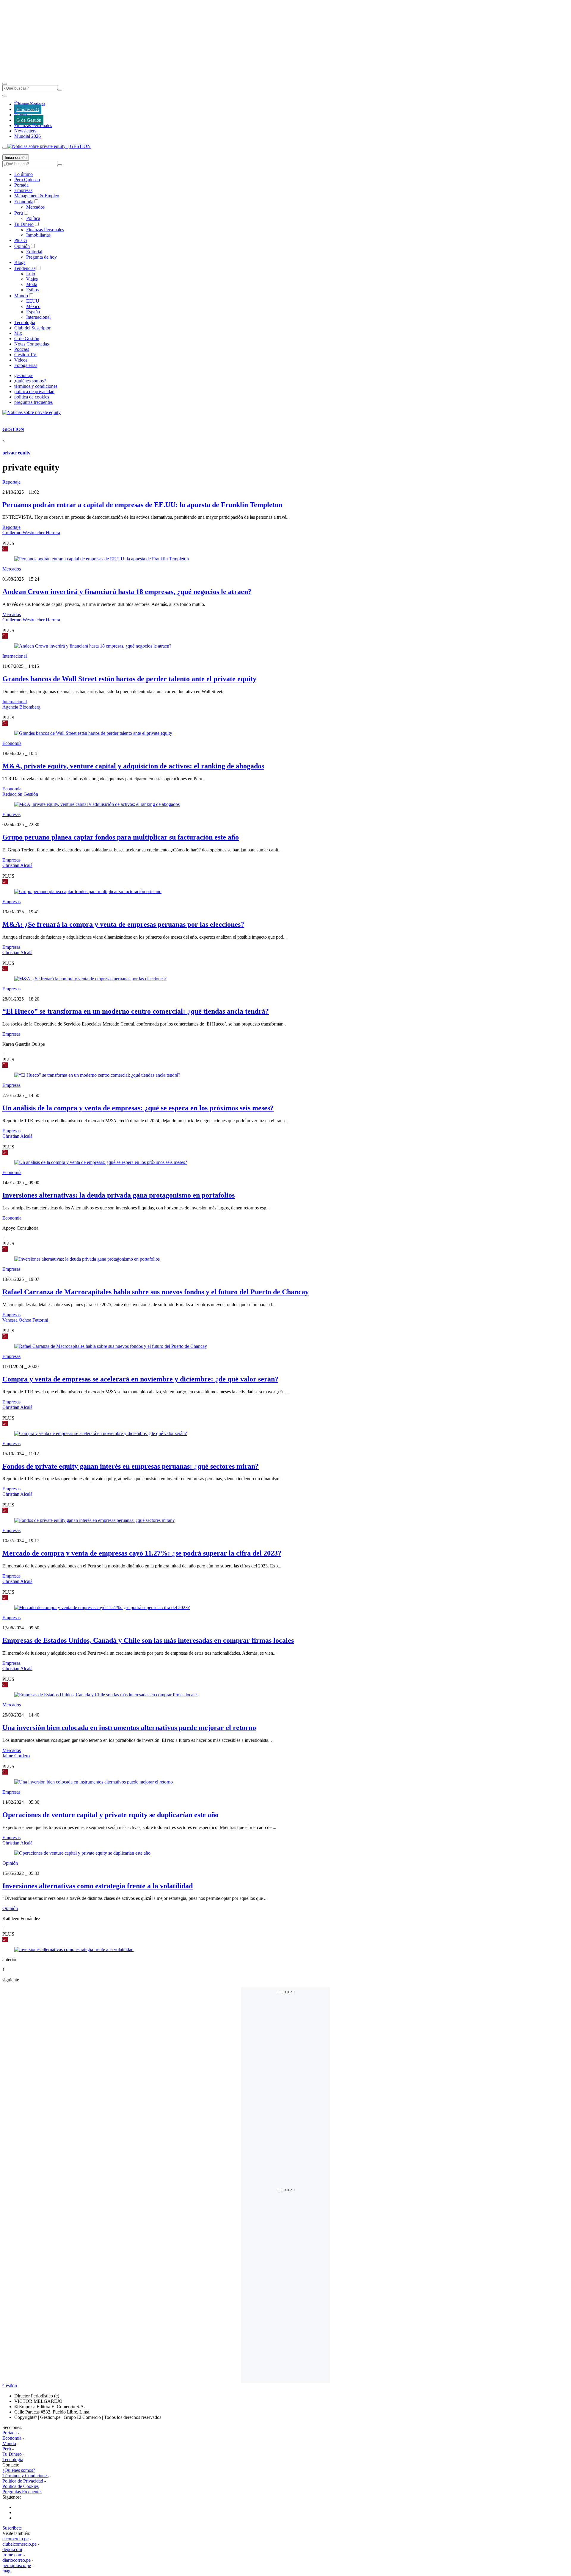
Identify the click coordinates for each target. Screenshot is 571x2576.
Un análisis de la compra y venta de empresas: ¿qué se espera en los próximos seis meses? (138, 1108)
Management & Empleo (37, 196)
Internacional (38, 317)
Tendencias (25, 268)
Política (33, 218)
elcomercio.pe (15, 2539)
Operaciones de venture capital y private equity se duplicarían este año (110, 1815)
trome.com (12, 2555)
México (33, 306)
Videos (21, 360)
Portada (21, 185)
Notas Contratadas (32, 344)
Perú (19, 213)
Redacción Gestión (20, 794)
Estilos (32, 290)
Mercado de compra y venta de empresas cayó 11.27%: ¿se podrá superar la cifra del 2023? (142, 1553)
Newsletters (25, 131)
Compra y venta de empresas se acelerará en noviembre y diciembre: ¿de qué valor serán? (140, 1379)
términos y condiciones (36, 386)
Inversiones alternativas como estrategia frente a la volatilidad (98, 1886)
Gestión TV (25, 355)
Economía (24, 202)
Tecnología (25, 322)
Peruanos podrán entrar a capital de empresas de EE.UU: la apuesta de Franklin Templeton (142, 505)
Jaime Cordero (16, 1756)
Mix (18, 333)
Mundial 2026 (28, 136)
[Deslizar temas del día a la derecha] (5, 148)
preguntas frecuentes (33, 402)
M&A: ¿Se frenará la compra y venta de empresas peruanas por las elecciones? (123, 924)
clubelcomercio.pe (19, 2544)
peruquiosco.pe (17, 2565)
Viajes (32, 279)
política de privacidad (34, 391)
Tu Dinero (24, 224)
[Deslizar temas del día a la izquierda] (5, 96)
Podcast (22, 349)
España (33, 312)
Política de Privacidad (23, 2481)
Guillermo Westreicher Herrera (31, 533)
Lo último (23, 174)
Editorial (34, 252)
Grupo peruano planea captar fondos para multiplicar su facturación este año (121, 837)
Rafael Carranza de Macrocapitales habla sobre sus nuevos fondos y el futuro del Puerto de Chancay (156, 1292)
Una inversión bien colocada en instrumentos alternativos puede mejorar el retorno (129, 1728)
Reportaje (11, 482)
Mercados (35, 207)
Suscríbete (12, 2528)
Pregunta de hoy (41, 257)
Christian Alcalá (17, 865)
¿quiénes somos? (30, 381)
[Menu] (5, 84)
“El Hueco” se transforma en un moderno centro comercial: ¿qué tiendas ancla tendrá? (136, 1011)
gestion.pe (24, 375)
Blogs (20, 262)
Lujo (31, 274)
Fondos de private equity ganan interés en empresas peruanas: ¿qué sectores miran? (131, 1466)
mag (6, 2571)
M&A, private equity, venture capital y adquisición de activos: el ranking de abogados (133, 766)
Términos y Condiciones (25, 2476)
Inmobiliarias (38, 235)
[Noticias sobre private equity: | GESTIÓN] (49, 146)
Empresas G (28, 109)
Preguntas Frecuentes (22, 2492)
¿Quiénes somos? (19, 2470)
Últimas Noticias (30, 104)
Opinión (22, 246)
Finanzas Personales (33, 125)
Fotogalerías (26, 365)
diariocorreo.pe (17, 2560)
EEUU (33, 301)
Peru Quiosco (27, 180)
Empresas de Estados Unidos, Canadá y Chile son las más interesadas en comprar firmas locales (148, 1640)
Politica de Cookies (21, 2486)
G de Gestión (29, 120)
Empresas (23, 115)
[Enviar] (60, 90)
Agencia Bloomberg (21, 707)
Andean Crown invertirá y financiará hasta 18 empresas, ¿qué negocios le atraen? (127, 592)
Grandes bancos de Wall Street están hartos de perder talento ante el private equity (129, 679)
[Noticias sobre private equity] (32, 412)
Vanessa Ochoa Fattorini (25, 1320)
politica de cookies (32, 397)
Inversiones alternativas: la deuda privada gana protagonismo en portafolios (119, 1195)
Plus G (21, 240)
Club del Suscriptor (32, 328)
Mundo (21, 296)
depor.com (12, 2549)
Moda (32, 284)
